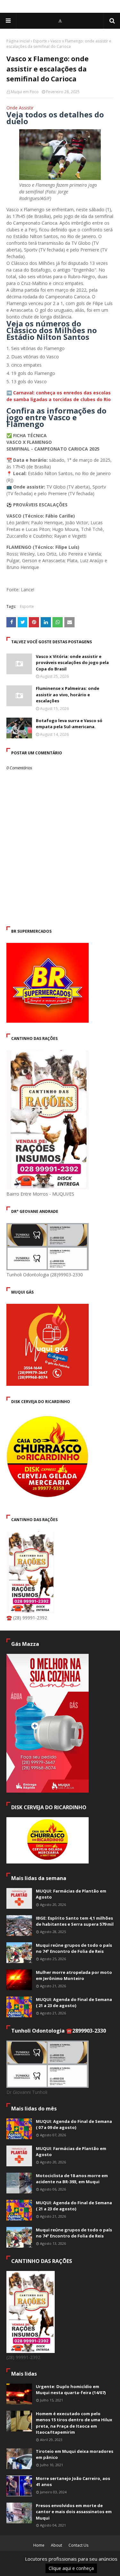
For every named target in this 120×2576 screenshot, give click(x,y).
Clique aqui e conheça (67, 2570)
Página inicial (18, 41)
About (56, 2545)
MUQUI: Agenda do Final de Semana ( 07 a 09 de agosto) (74, 2124)
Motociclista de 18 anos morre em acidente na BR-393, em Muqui (72, 2179)
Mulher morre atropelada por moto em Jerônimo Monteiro (74, 1975)
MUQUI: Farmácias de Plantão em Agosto (71, 1894)
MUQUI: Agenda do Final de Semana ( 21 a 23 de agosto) (74, 2003)
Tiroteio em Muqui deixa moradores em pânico (75, 2454)
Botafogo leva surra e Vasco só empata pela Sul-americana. (69, 724)
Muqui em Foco (25, 92)
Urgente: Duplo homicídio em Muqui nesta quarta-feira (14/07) (71, 2390)
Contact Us (78, 2545)
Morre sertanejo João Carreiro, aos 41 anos (73, 2482)
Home (39, 2545)
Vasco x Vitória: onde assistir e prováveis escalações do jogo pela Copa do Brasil (72, 663)
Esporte (40, 41)
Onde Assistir (20, 108)
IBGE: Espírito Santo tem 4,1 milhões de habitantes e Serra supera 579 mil (75, 1921)
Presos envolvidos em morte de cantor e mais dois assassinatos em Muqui (74, 2512)
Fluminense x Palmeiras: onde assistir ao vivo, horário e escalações (68, 694)
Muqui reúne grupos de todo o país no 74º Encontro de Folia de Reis (74, 1948)
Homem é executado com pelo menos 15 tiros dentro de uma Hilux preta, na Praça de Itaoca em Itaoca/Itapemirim (74, 2423)
